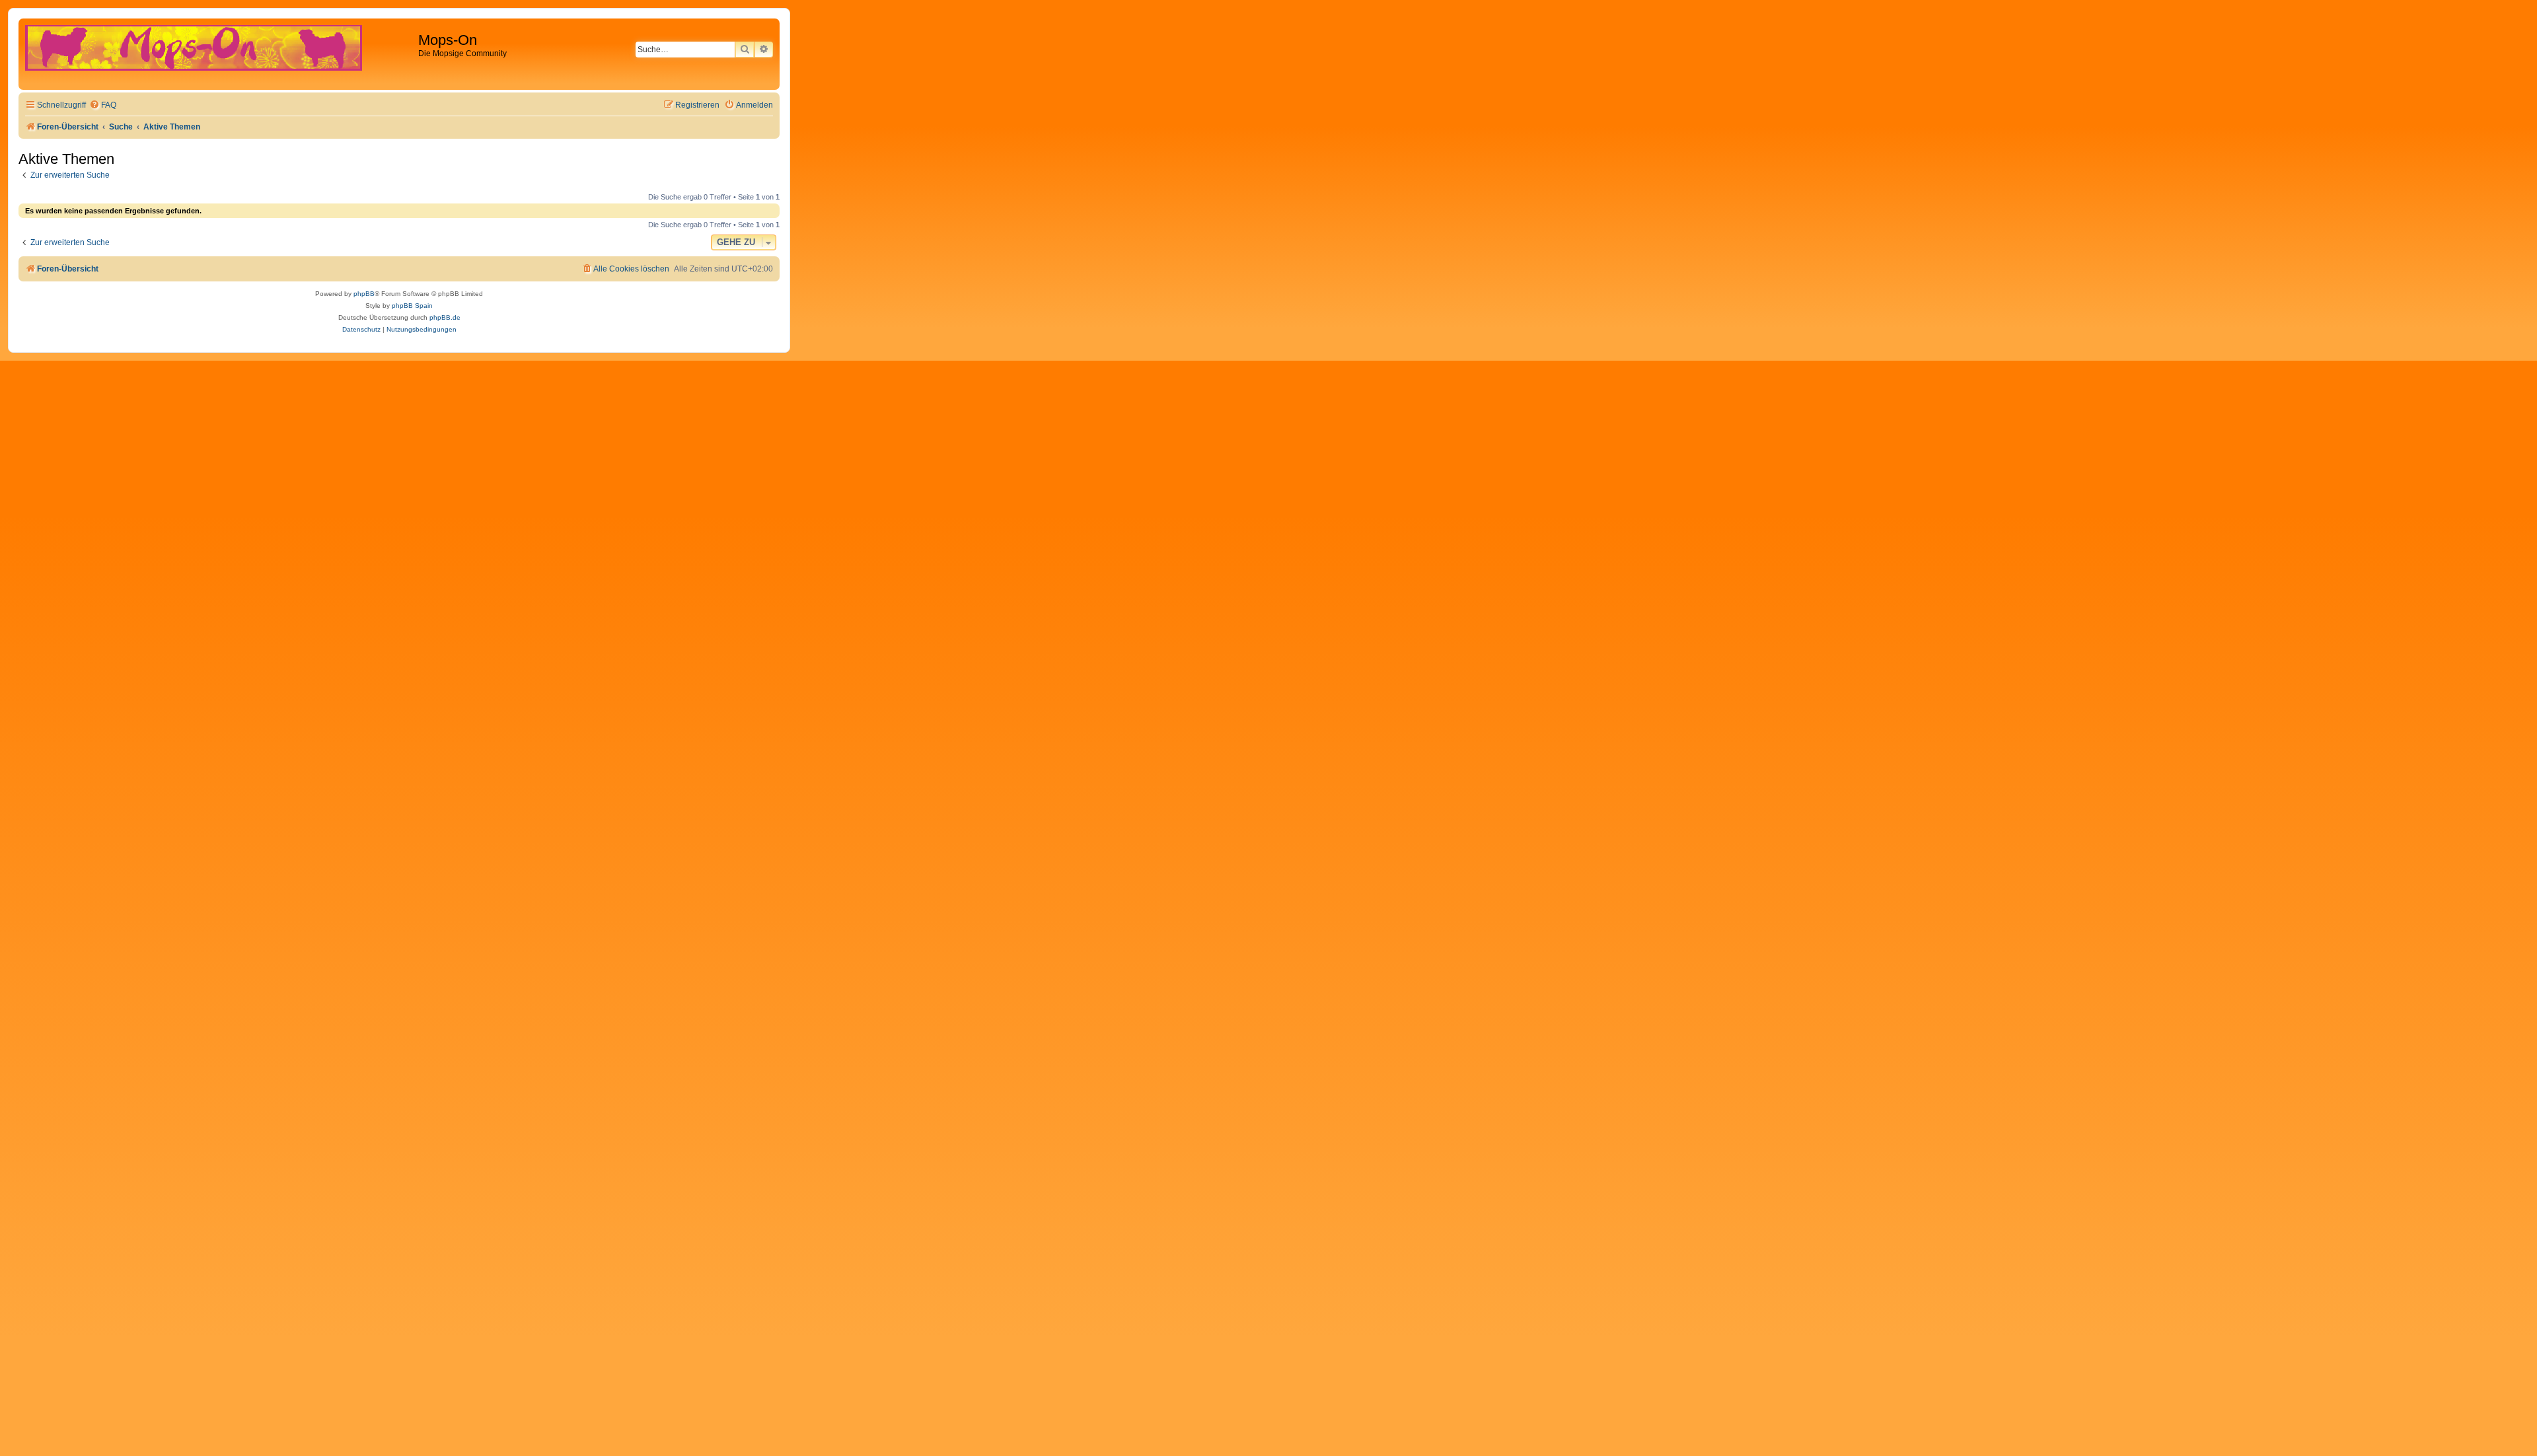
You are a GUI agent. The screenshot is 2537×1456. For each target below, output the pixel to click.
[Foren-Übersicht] (220, 54)
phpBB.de (445, 317)
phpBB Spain (412, 306)
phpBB (364, 294)
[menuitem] (103, 105)
